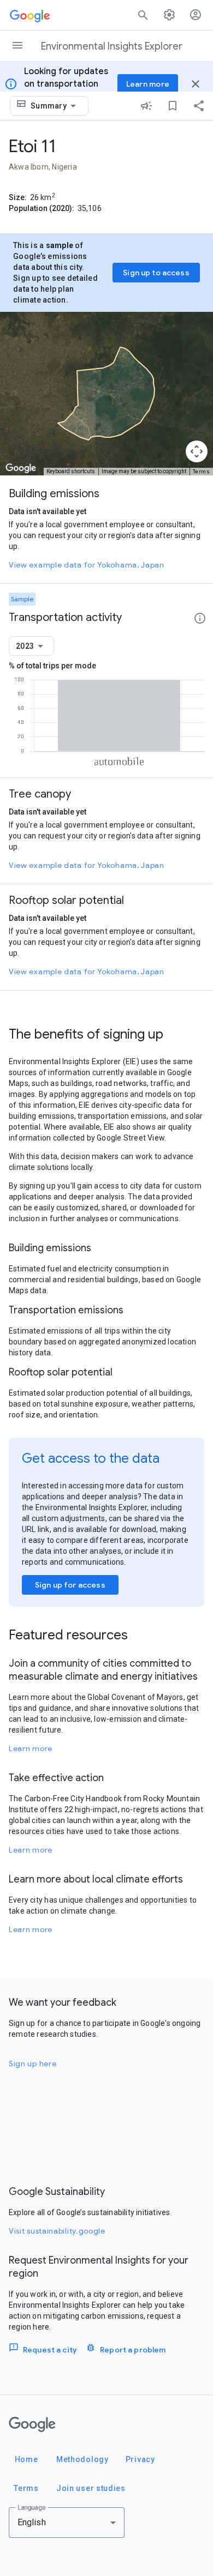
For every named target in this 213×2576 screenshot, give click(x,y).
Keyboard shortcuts (71, 471)
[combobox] (55, 106)
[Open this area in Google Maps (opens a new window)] (21, 468)
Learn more (31, 1748)
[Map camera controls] (197, 451)
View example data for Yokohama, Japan (87, 565)
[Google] (32, 2424)
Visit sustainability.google (57, 2231)
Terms (202, 471)
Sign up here (32, 2064)
